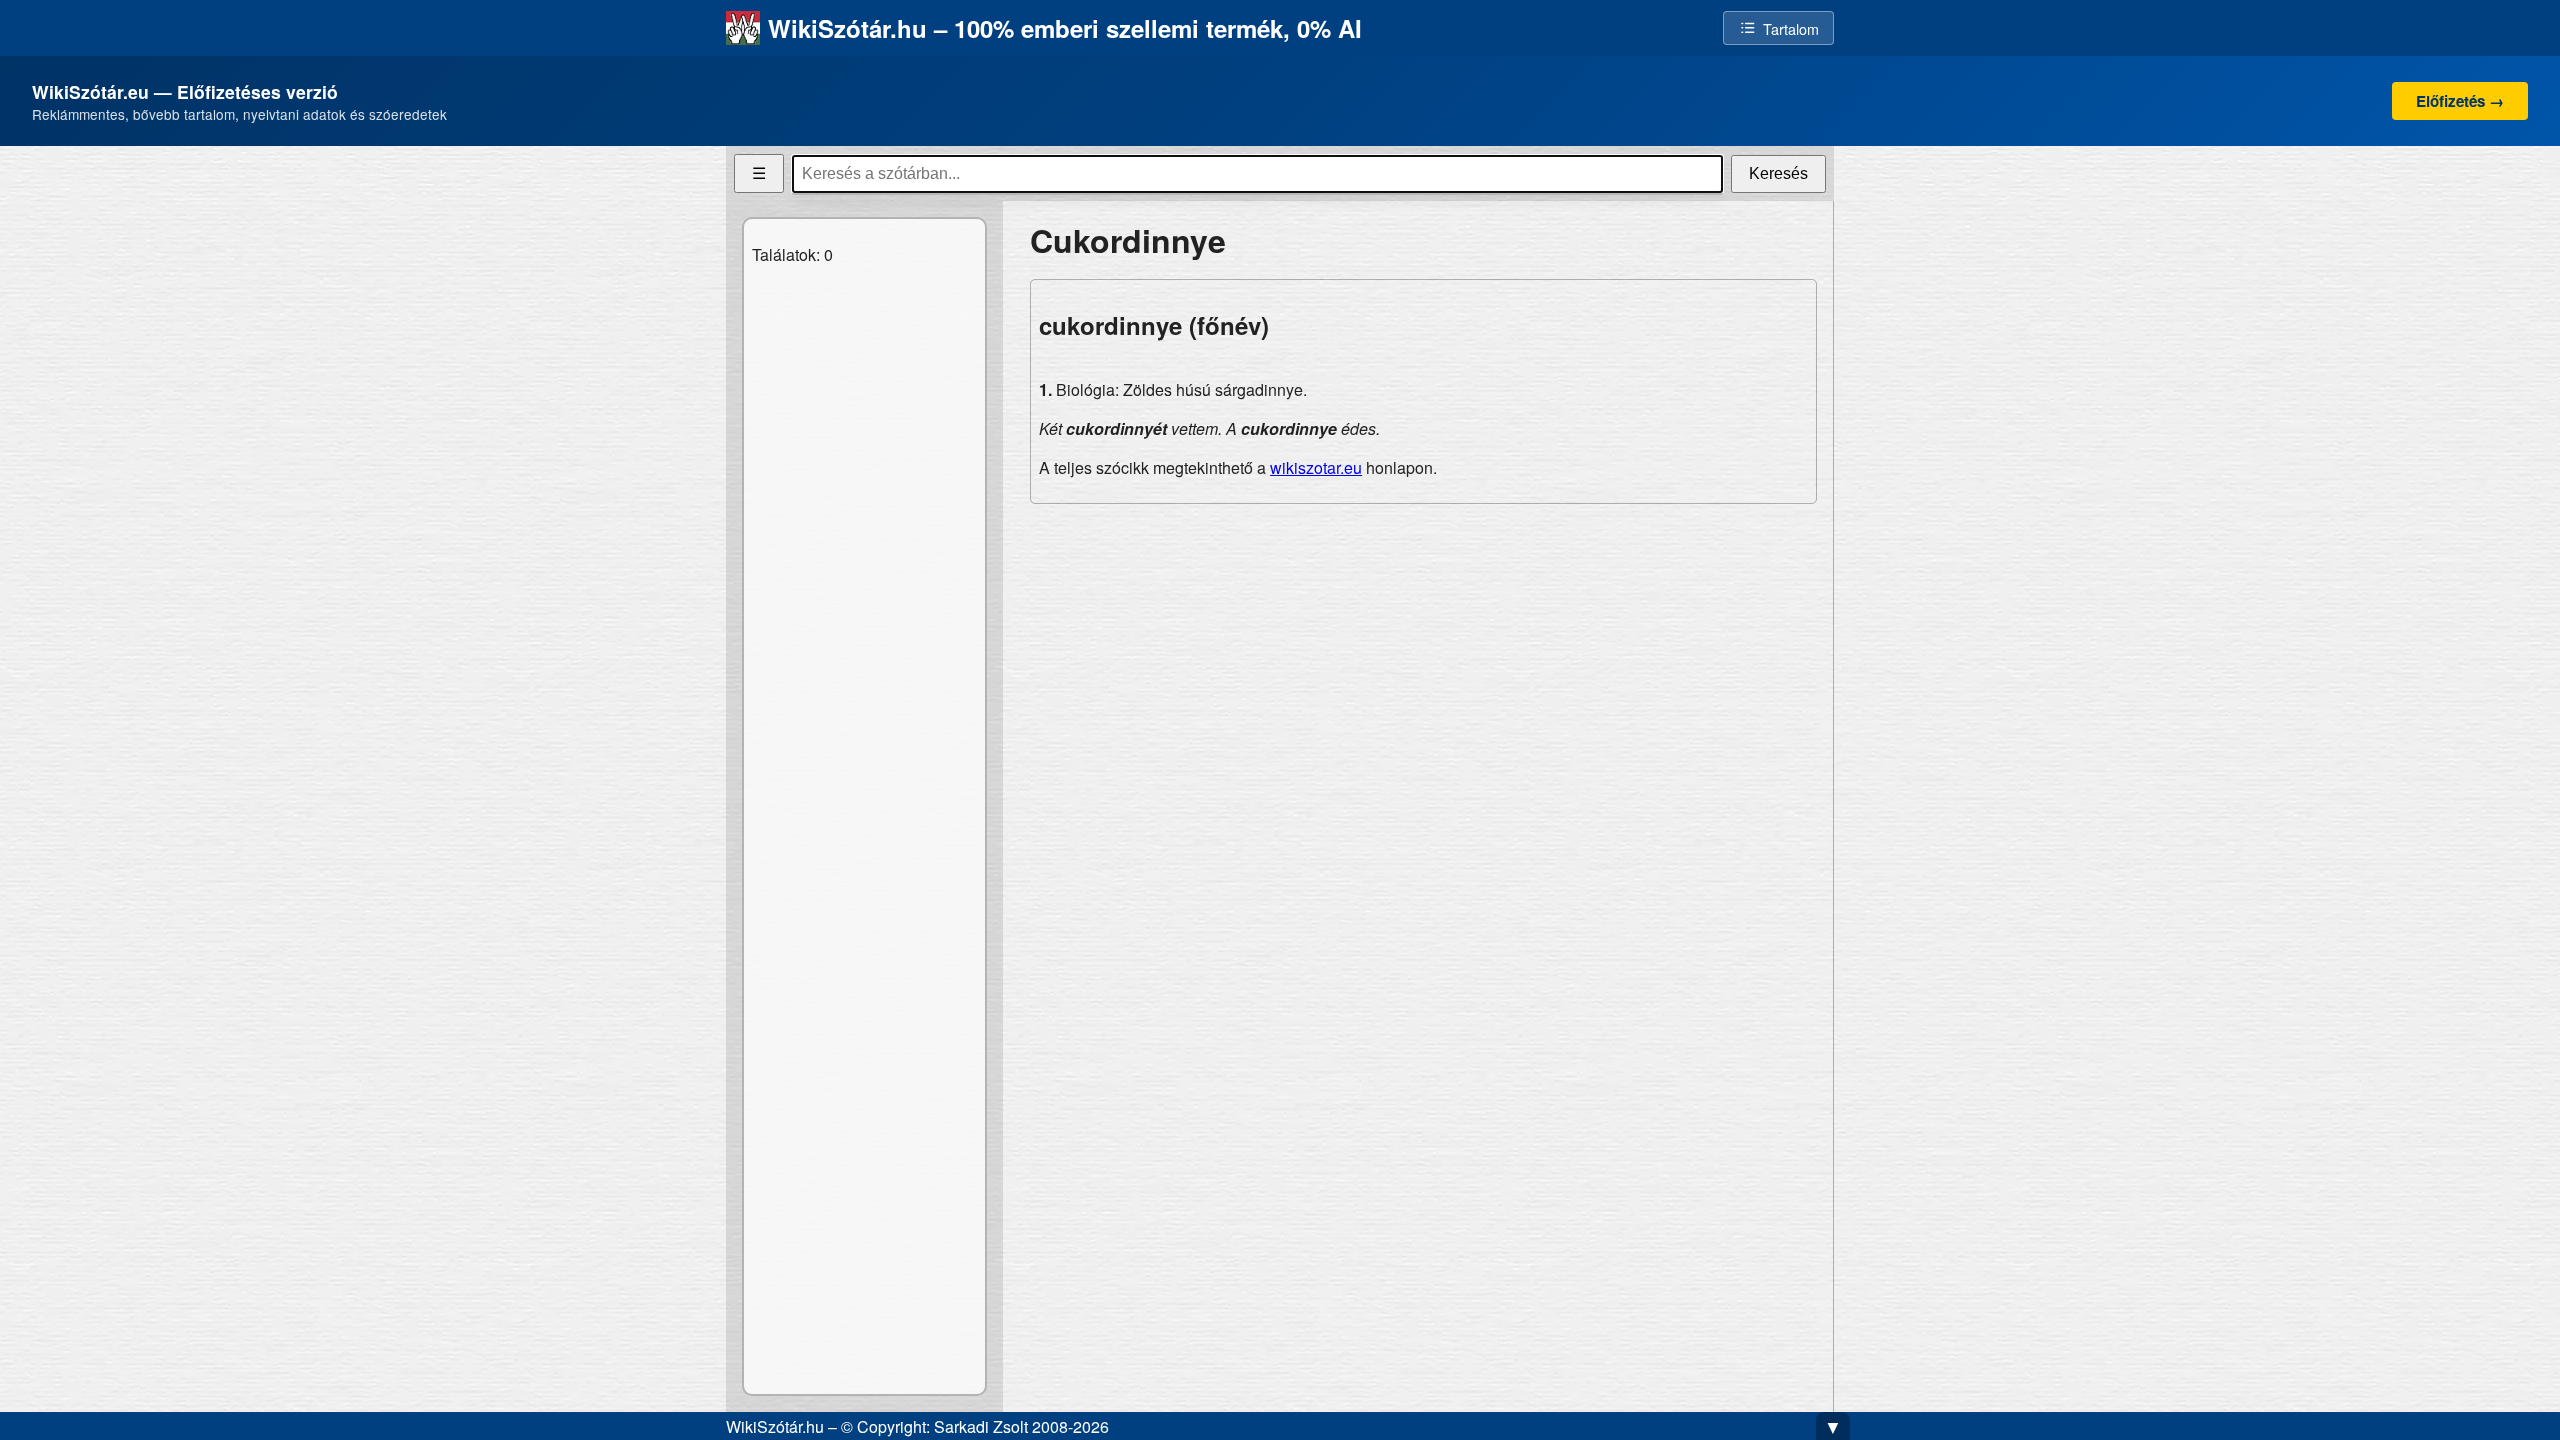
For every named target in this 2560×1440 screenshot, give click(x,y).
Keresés (1778, 173)
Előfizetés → (2460, 101)
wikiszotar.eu (1316, 467)
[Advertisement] (1423, 660)
